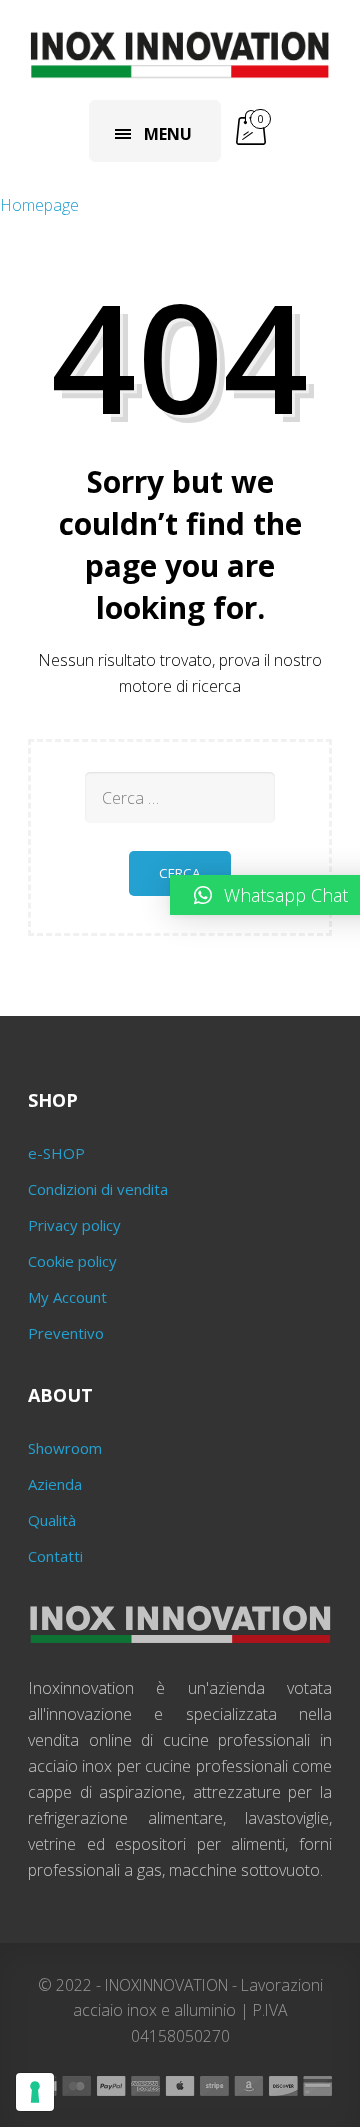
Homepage (39, 205)
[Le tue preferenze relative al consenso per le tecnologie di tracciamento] (35, 2092)
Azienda (55, 1484)
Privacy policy (74, 1225)
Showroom (65, 1448)
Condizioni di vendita (98, 1189)
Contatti (55, 1556)
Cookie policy (72, 1261)
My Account (67, 1297)
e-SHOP (56, 1153)
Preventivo (66, 1333)
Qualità (52, 1520)
